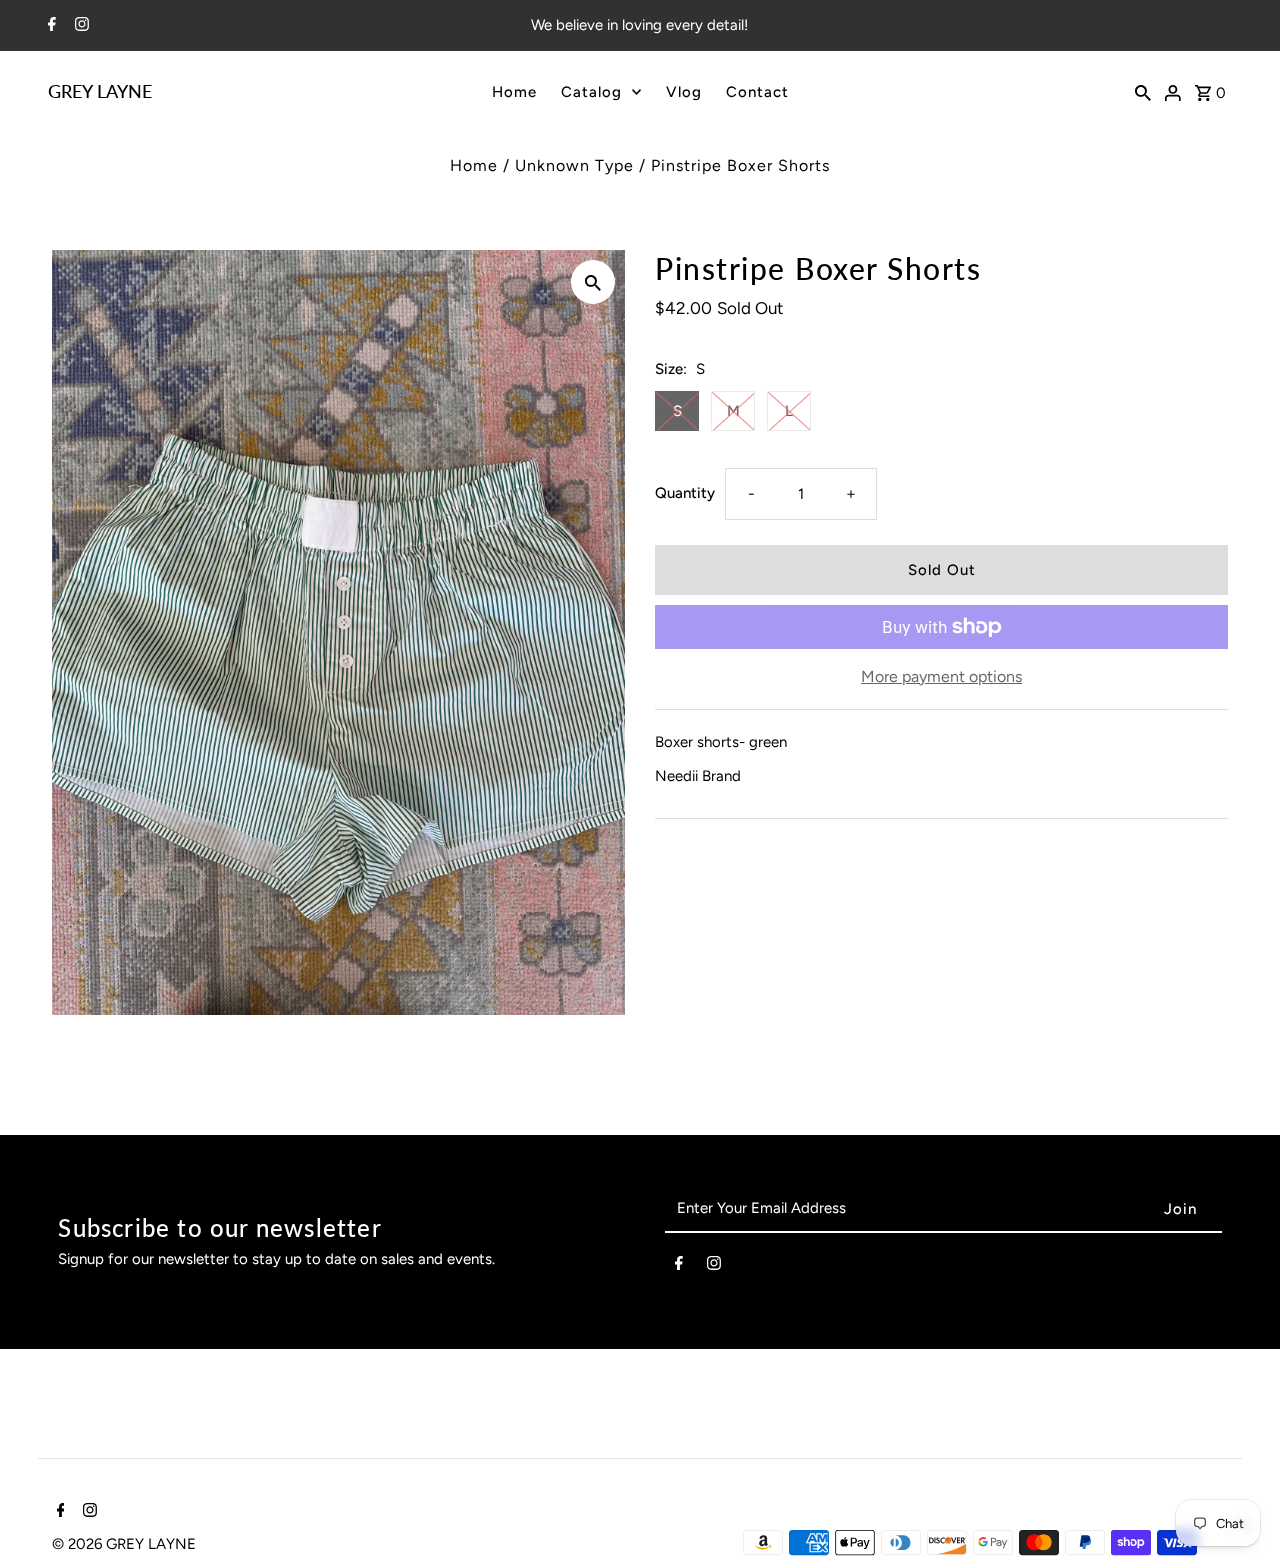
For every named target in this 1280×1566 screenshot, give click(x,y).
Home (514, 92)
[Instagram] (79, 26)
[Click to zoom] (593, 282)
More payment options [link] (941, 676)
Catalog (591, 92)
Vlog (684, 92)
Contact (757, 92)
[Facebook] (49, 26)
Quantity (685, 493)
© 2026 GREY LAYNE (124, 1544)
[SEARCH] (1143, 91)
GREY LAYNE (100, 91)
